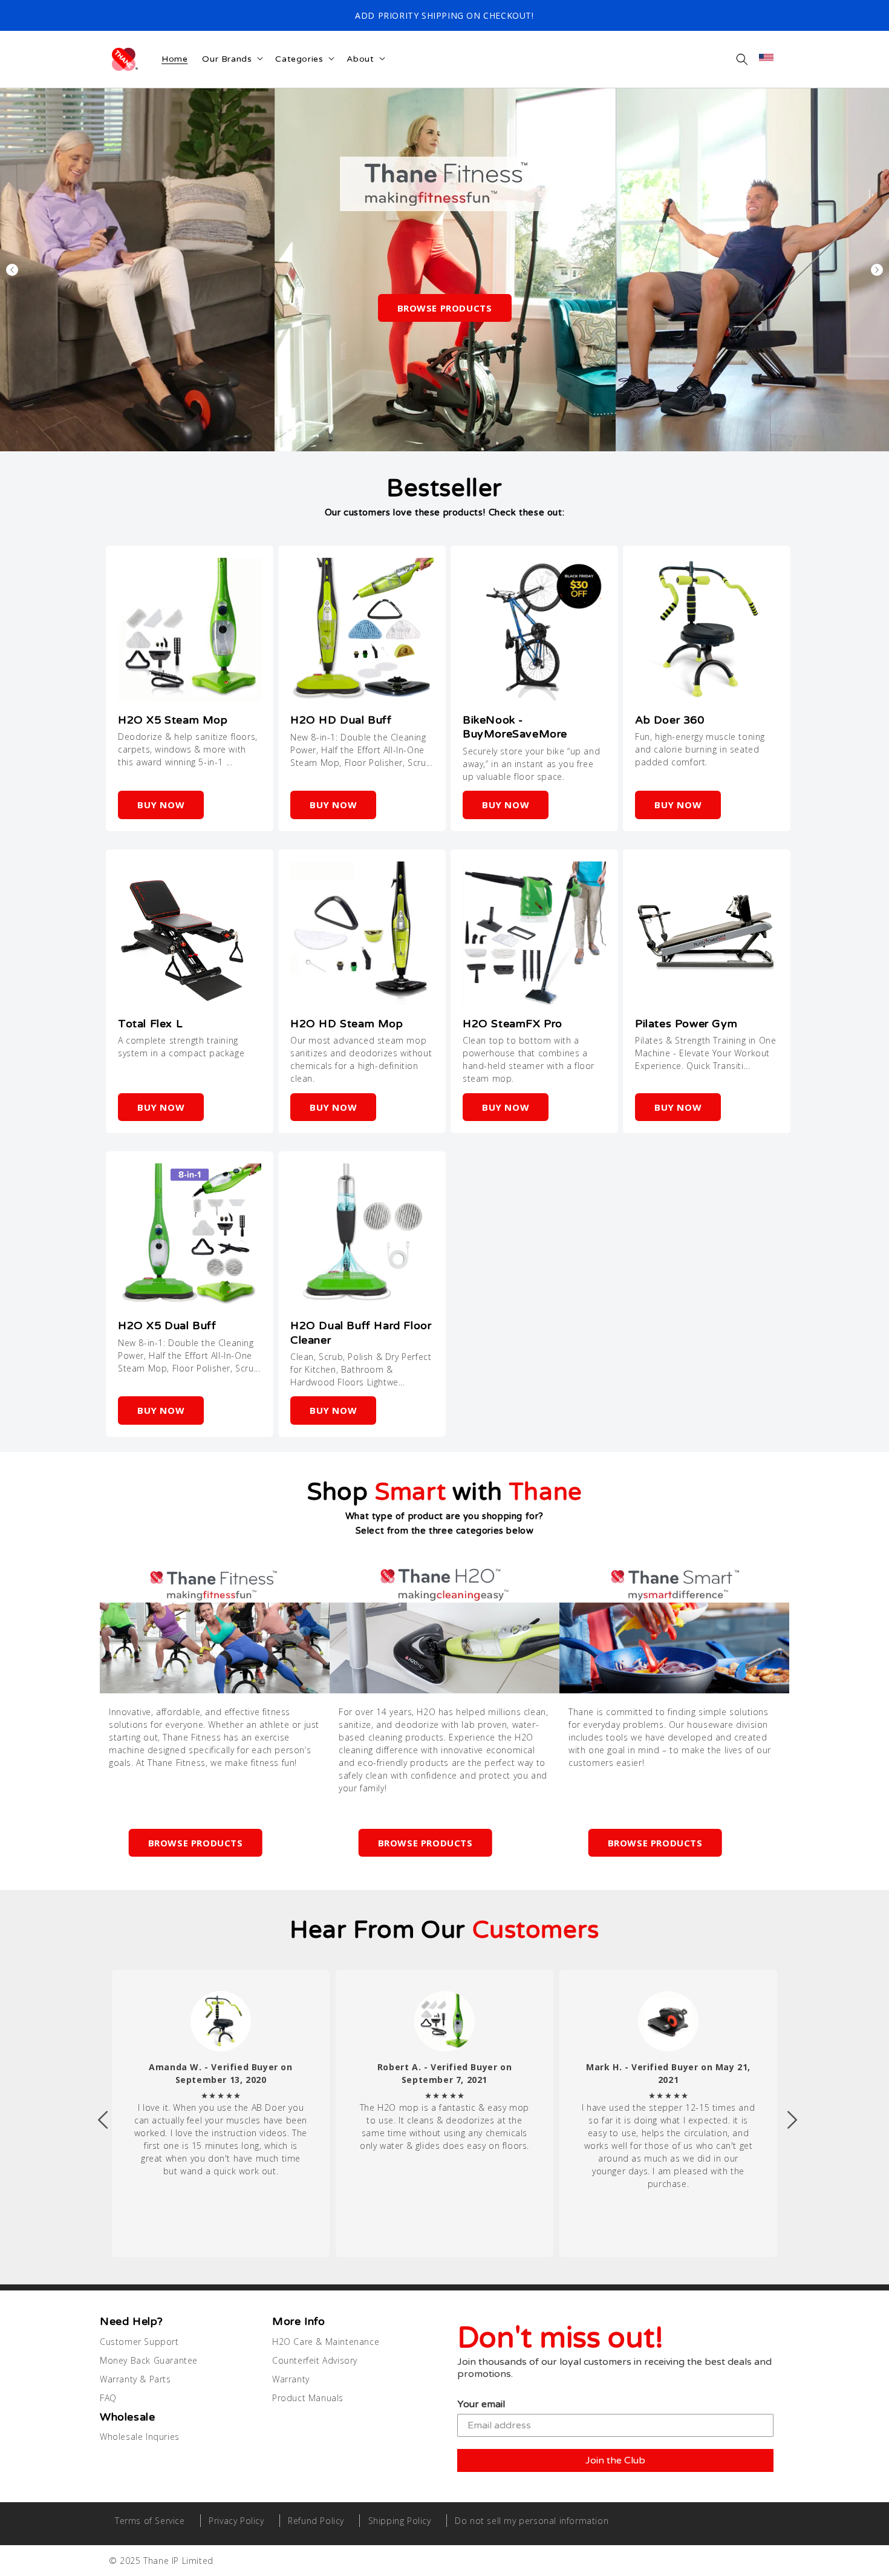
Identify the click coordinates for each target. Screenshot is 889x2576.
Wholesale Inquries (140, 2437)
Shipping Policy (400, 2521)
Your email (481, 2404)
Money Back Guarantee (149, 2360)
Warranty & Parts (135, 2379)
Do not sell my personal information (532, 2521)
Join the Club (615, 2460)
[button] (742, 59)
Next (877, 270)
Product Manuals (308, 2398)
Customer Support (139, 2342)
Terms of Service (150, 2521)
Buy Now (161, 805)
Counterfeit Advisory (315, 2360)
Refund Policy (316, 2521)
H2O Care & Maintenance (326, 2342)
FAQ (108, 2398)
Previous (12, 270)
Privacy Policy (236, 2521)
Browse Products (445, 308)
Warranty (291, 2379)
